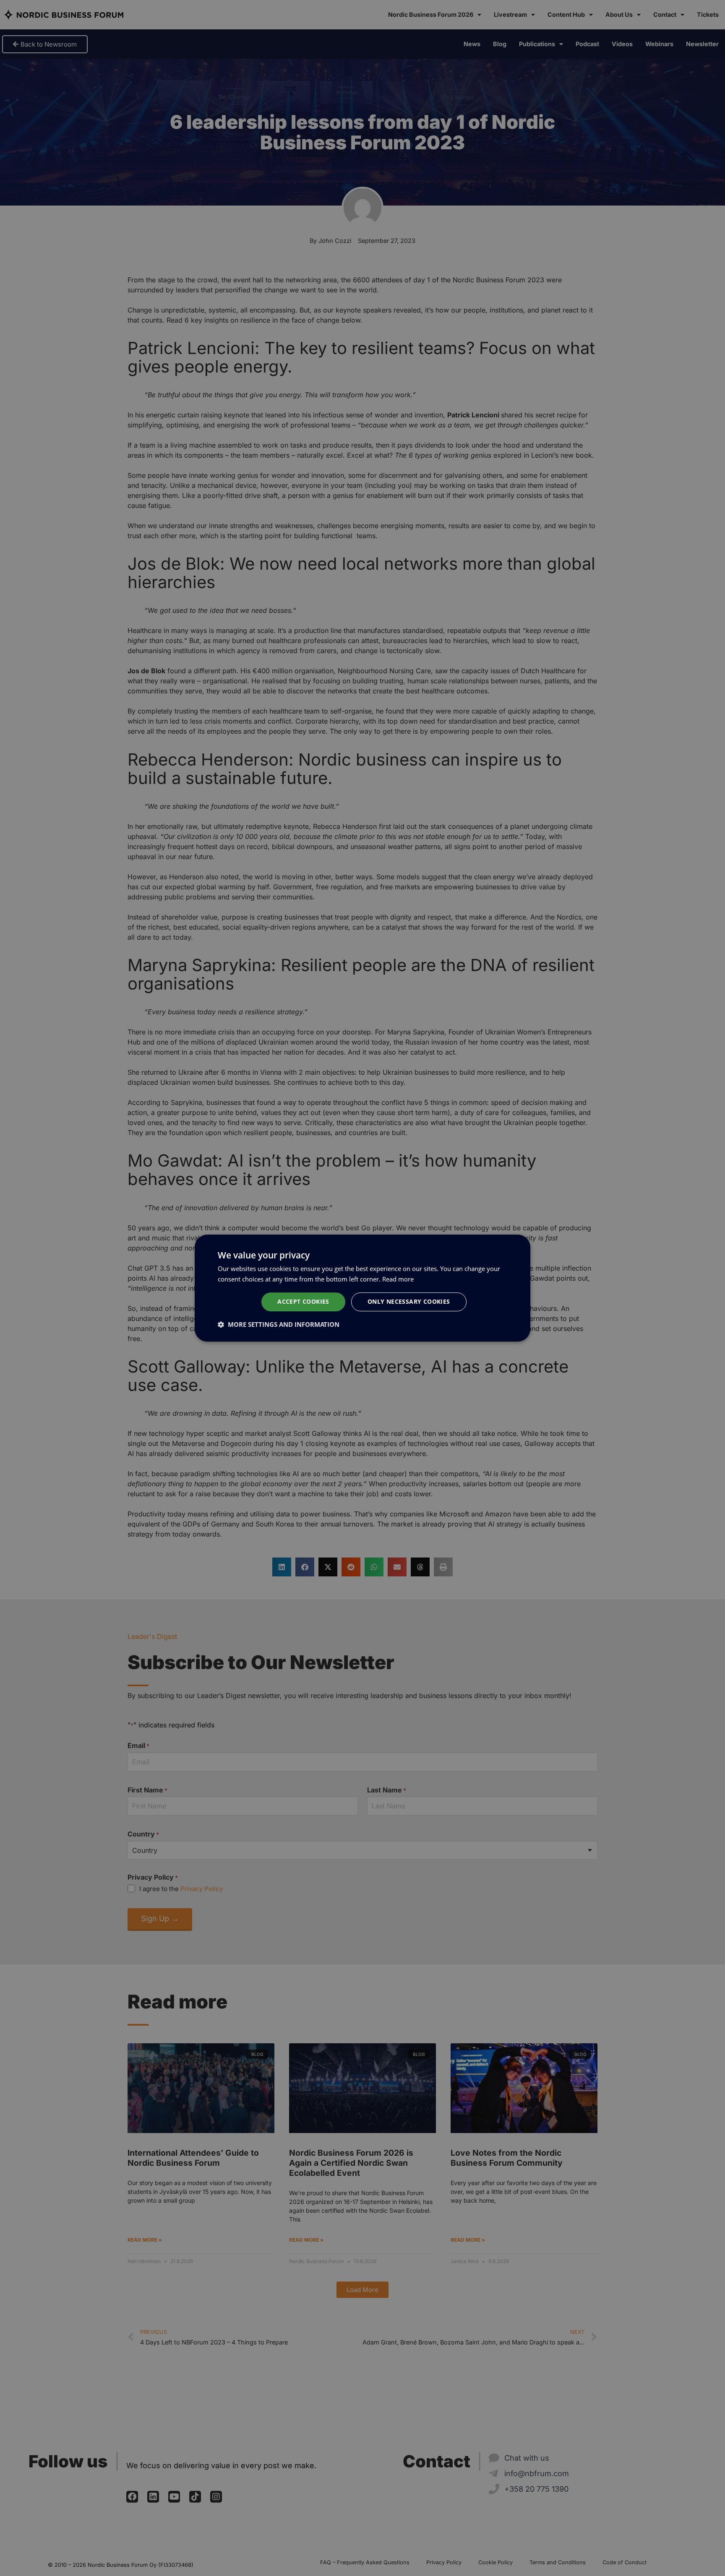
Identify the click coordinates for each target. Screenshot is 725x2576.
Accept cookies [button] (303, 1302)
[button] (279, 1324)
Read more (398, 1279)
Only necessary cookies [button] (409, 1302)
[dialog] (362, 1288)
